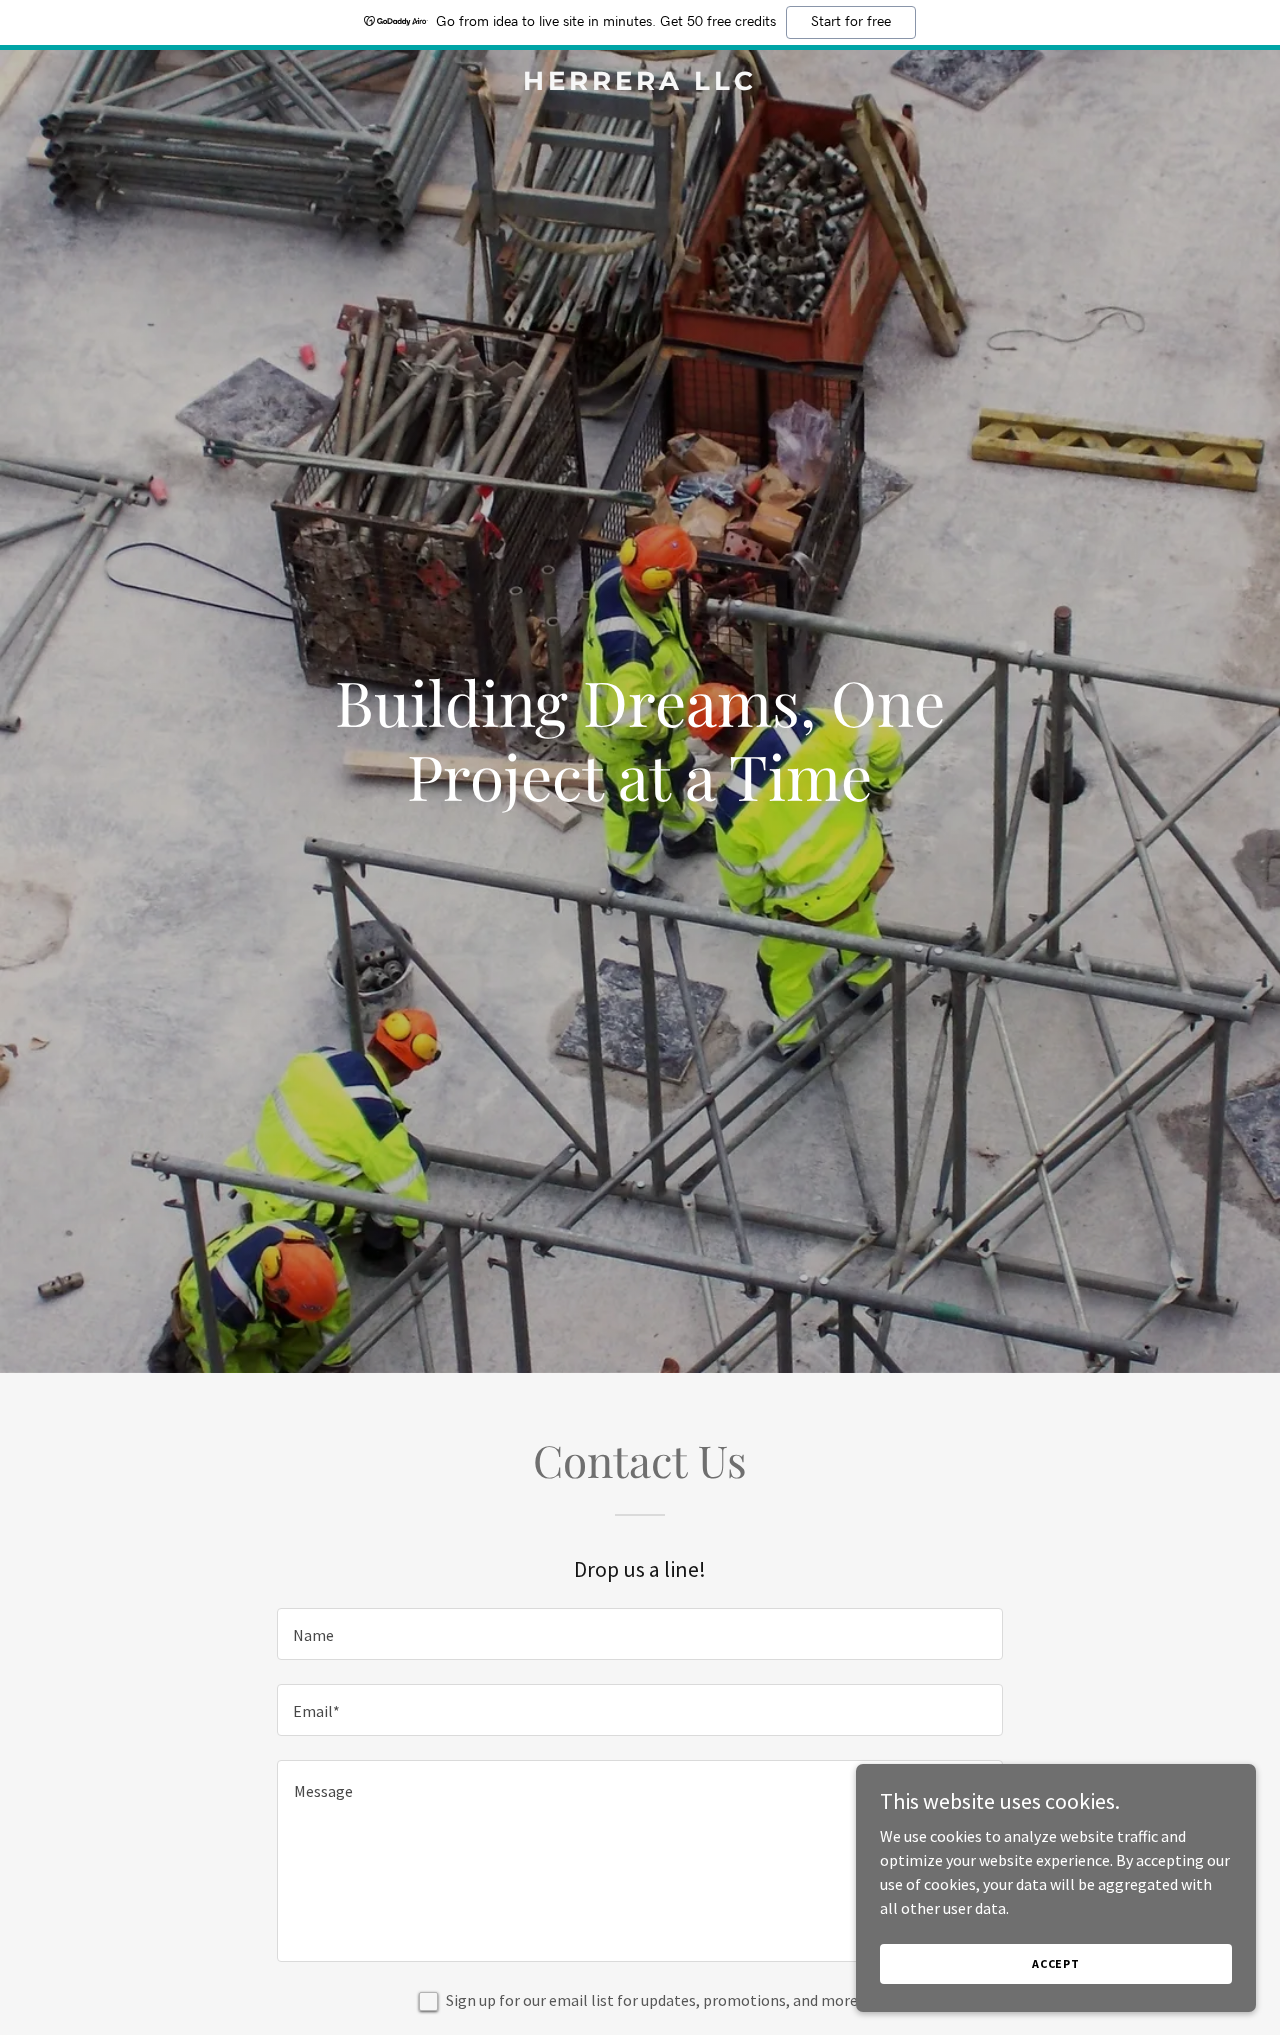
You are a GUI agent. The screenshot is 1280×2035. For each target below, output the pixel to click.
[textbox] (639, 1634)
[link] (640, 84)
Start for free (851, 22)
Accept (1056, 1963)
